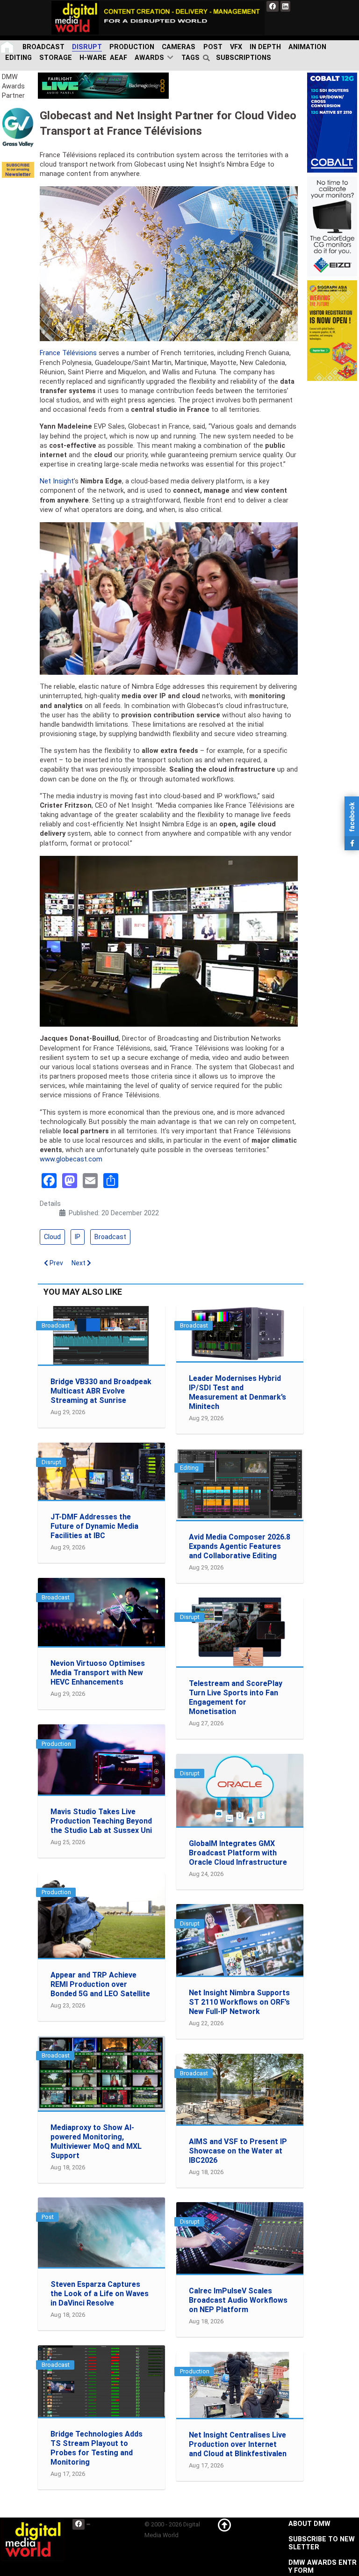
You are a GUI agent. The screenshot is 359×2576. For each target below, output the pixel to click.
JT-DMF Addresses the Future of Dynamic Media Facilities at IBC (94, 1526)
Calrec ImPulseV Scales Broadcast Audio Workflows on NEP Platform (238, 2300)
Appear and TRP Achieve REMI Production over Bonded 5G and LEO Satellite (100, 1984)
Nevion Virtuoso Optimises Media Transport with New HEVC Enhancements (98, 1673)
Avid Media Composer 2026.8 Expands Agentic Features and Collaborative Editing (240, 1546)
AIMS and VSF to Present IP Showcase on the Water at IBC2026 (238, 2151)
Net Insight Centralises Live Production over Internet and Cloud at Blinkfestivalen (238, 2444)
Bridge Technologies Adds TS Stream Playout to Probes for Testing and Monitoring (97, 2448)
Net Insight (57, 481)
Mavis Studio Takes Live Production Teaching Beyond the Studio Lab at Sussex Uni (101, 1821)
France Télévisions (68, 353)
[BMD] (103, 85)
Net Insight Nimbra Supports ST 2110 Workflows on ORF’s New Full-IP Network (239, 2002)
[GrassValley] (18, 127)
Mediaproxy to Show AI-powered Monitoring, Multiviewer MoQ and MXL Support (96, 2142)
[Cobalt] (332, 122)
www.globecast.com (71, 1159)
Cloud (52, 1237)
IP (78, 1237)
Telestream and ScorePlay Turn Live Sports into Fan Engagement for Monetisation (236, 1697)
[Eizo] (332, 226)
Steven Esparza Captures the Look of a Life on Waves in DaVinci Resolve (100, 2294)
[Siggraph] (332, 330)
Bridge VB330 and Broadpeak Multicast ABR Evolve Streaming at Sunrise (101, 1391)
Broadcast (110, 1237)
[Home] (8, 47)
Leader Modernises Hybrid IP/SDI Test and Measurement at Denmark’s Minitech (237, 1392)
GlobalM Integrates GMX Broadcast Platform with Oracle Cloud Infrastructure (238, 1853)
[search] (208, 58)
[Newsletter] (18, 170)
